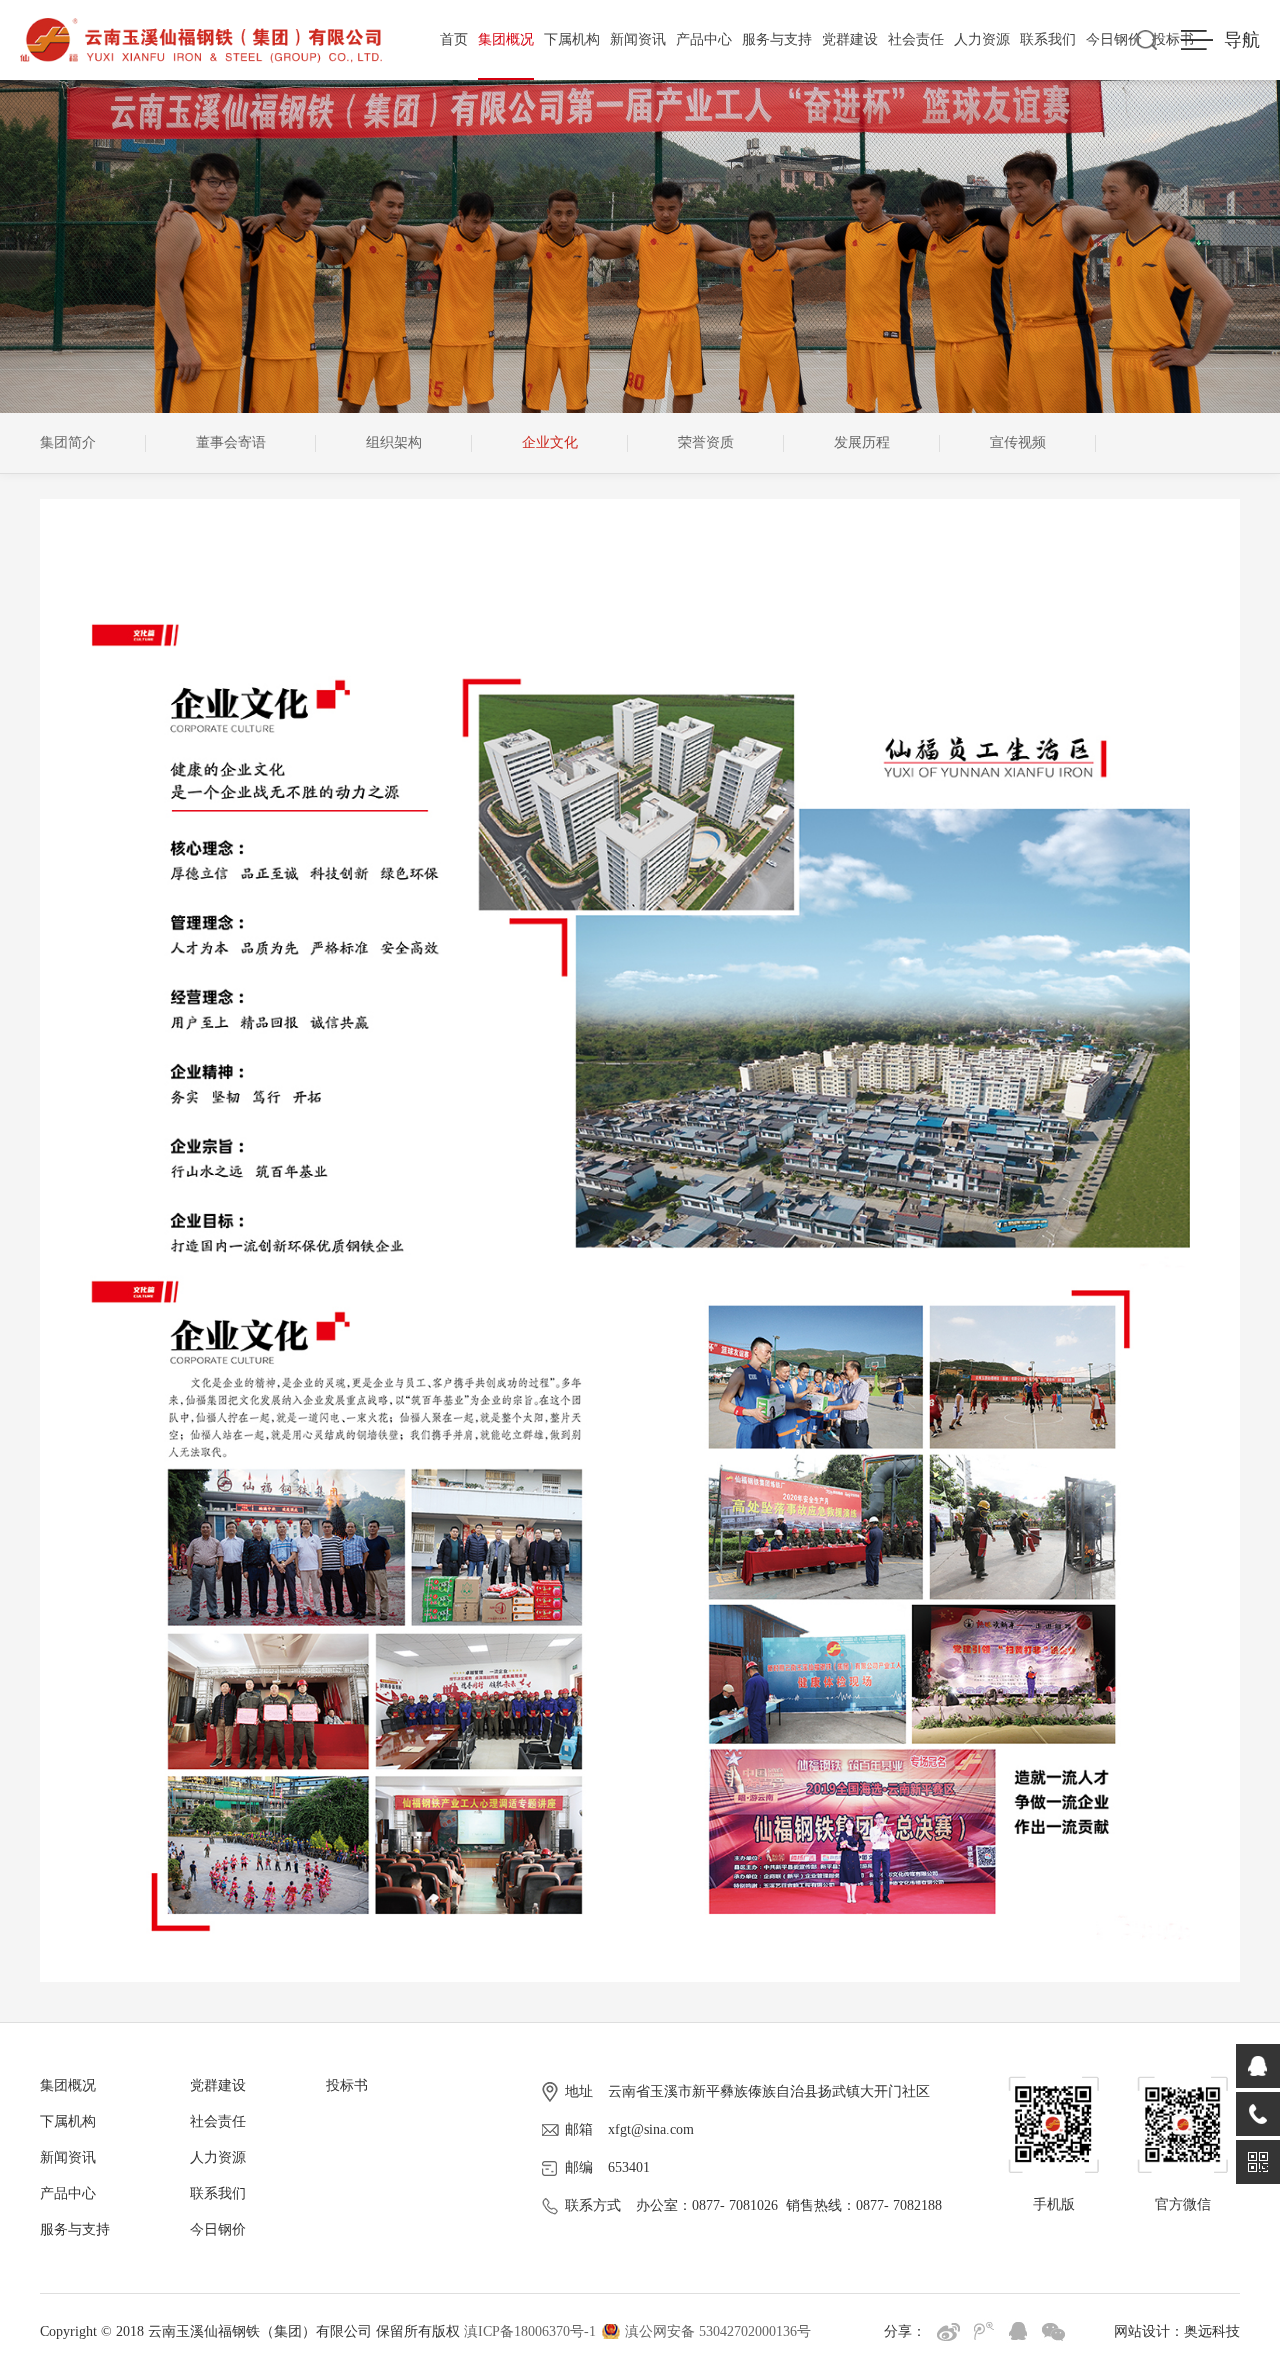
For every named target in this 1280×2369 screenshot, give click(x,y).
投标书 (347, 2085)
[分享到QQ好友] (1018, 2331)
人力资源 (982, 39)
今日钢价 (1114, 39)
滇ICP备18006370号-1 (530, 2331)
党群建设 (850, 39)
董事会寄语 (231, 442)
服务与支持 (777, 39)
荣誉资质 (706, 442)
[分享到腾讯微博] (983, 2331)
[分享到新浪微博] (948, 2331)
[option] (93, 443)
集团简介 (68, 442)
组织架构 (394, 442)
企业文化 (550, 442)
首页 (454, 39)
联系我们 (1048, 39)
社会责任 (916, 39)
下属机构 (572, 39)
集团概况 (506, 39)
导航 (1242, 40)
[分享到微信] (1053, 2331)
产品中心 (704, 39)
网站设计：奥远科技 (1177, 2331)
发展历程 (862, 442)
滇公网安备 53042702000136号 (718, 2331)
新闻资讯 (638, 39)
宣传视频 (1018, 442)
